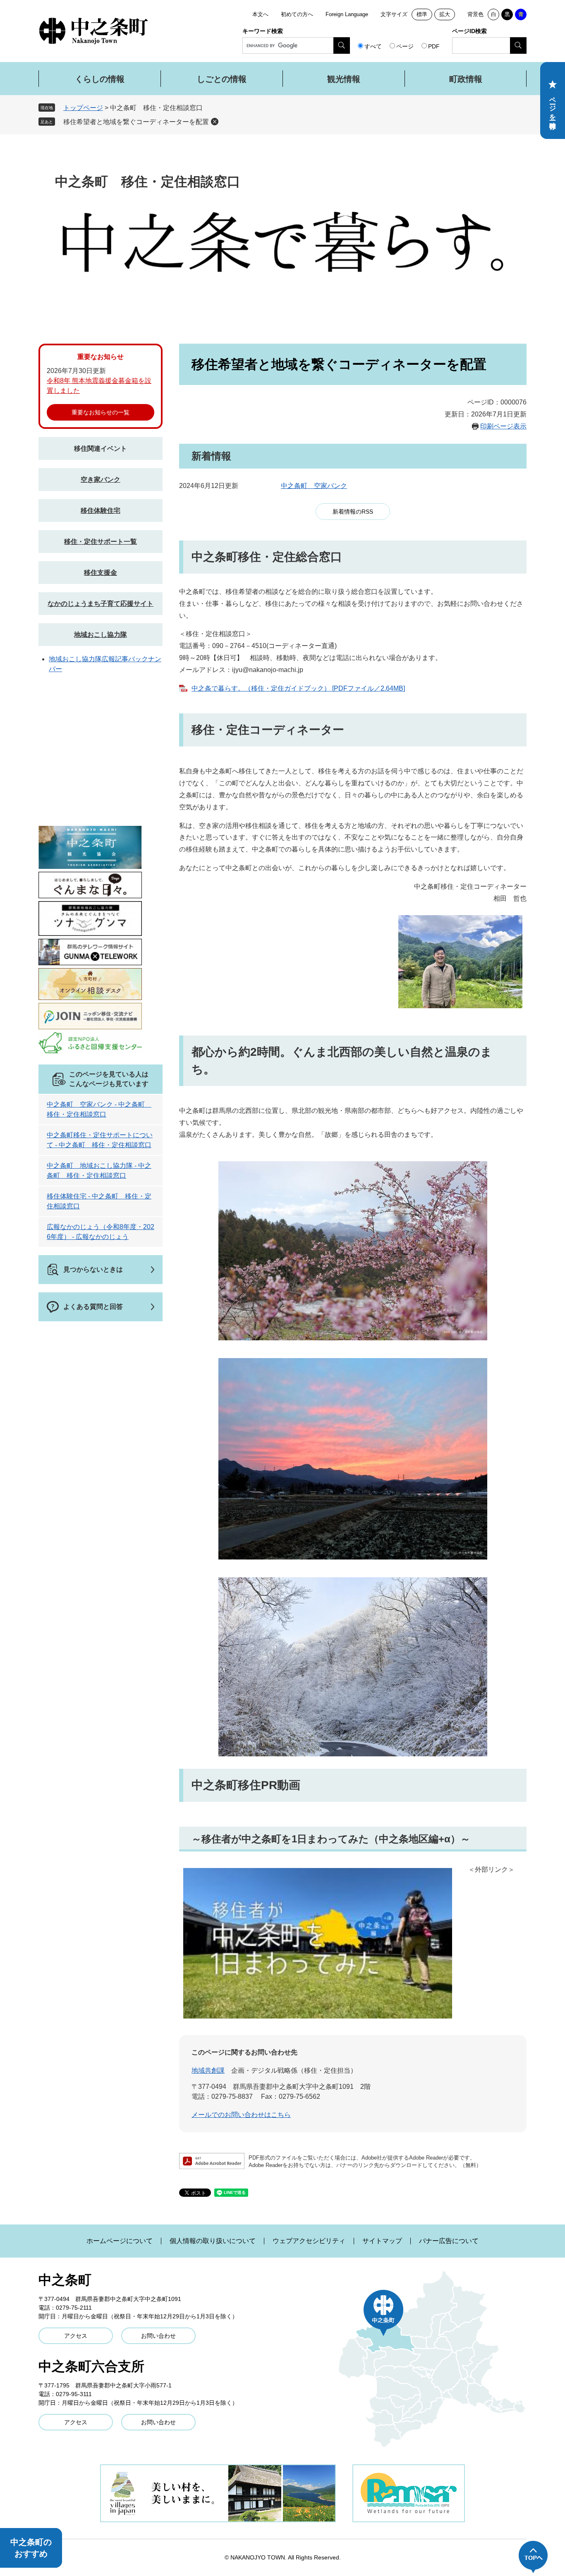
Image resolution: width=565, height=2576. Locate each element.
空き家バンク (101, 480)
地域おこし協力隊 (101, 635)
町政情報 (466, 79)
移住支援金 (101, 573)
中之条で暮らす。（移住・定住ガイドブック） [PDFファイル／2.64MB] (298, 688)
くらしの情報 (100, 79)
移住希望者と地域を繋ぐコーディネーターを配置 (136, 122)
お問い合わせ (158, 2336)
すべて (373, 46)
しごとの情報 (222, 79)
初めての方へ (297, 14)
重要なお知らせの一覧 (101, 412)
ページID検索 (469, 31)
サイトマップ (382, 2241)
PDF (434, 46)
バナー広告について (449, 2241)
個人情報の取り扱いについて (213, 2241)
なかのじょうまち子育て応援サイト (101, 604)
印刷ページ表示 (503, 426)
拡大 (445, 14)
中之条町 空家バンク (314, 486)
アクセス (76, 2336)
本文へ (260, 14)
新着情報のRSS (353, 512)
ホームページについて (120, 2241)
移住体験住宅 (101, 511)
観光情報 (344, 79)
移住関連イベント (101, 448)
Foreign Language (347, 14)
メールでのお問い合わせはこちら (241, 2115)
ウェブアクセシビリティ (309, 2241)
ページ (405, 46)
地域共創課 (208, 2070)
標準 (422, 14)
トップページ (83, 108)
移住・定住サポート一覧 (101, 542)
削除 (215, 122)
